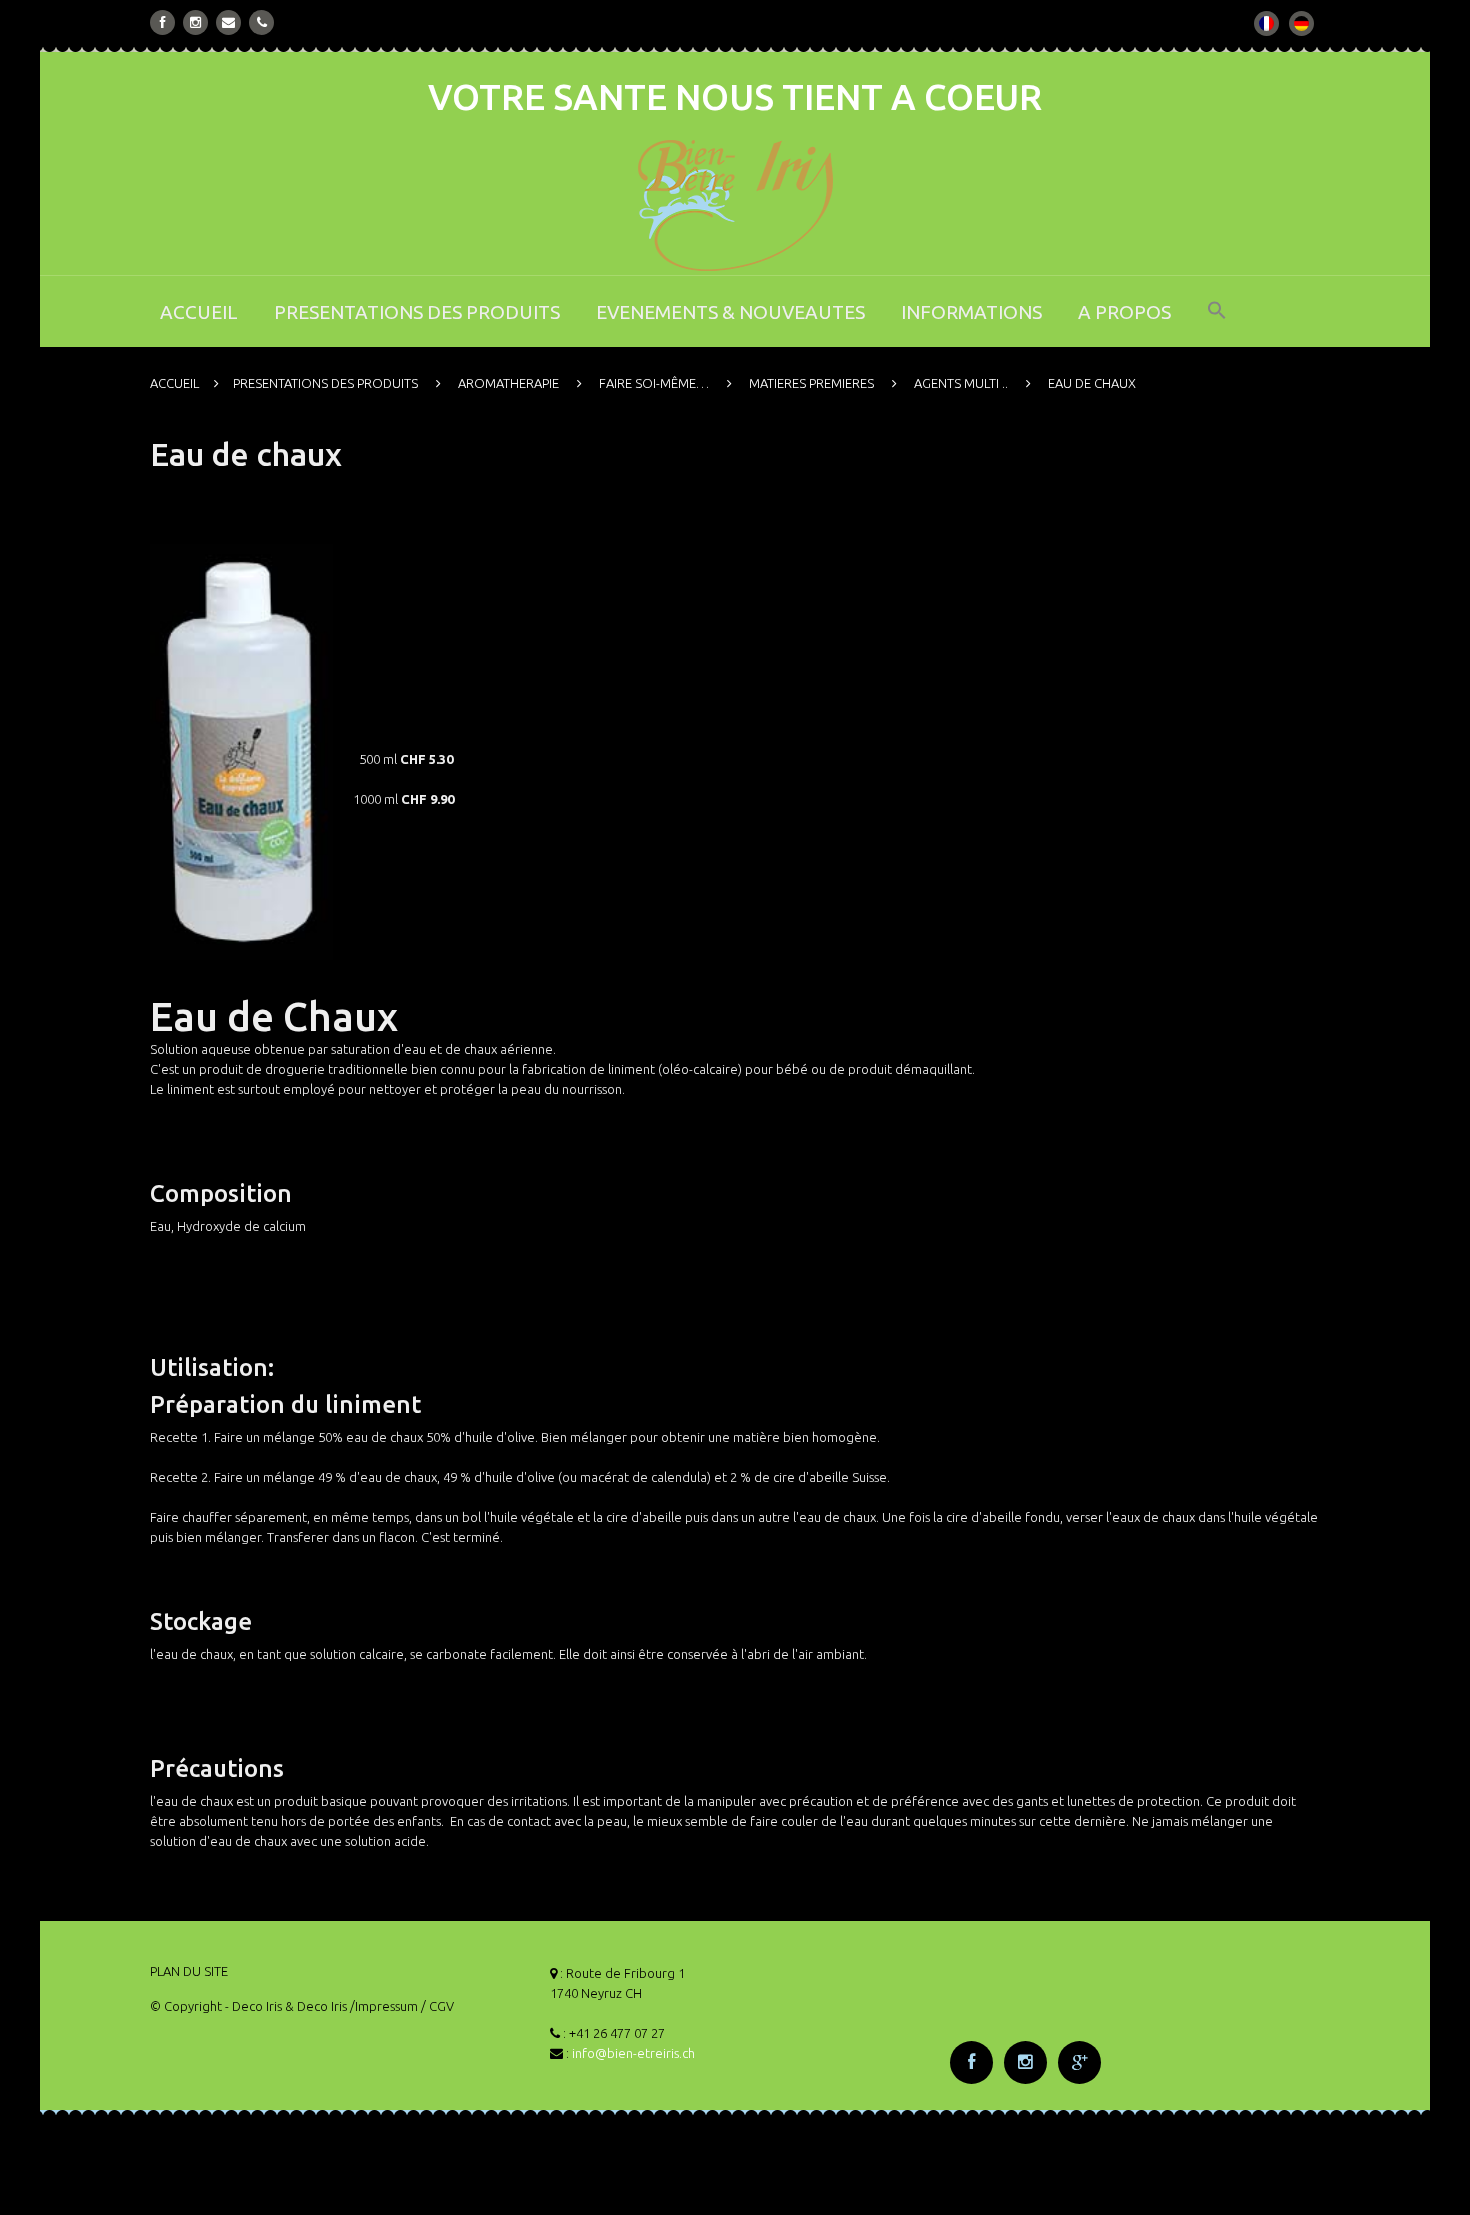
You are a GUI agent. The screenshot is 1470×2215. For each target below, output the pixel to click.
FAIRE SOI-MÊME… (654, 383)
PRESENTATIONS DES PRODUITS (417, 312)
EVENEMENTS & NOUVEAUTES (730, 312)
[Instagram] (195, 22)
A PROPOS (1124, 312)
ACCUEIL (199, 312)
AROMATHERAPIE (508, 383)
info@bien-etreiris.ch (633, 2053)
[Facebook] (163, 22)
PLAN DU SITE (189, 1971)
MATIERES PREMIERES (811, 383)
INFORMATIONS (971, 312)
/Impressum (384, 2006)
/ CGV (437, 2006)
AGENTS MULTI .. (961, 383)
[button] (1217, 323)
